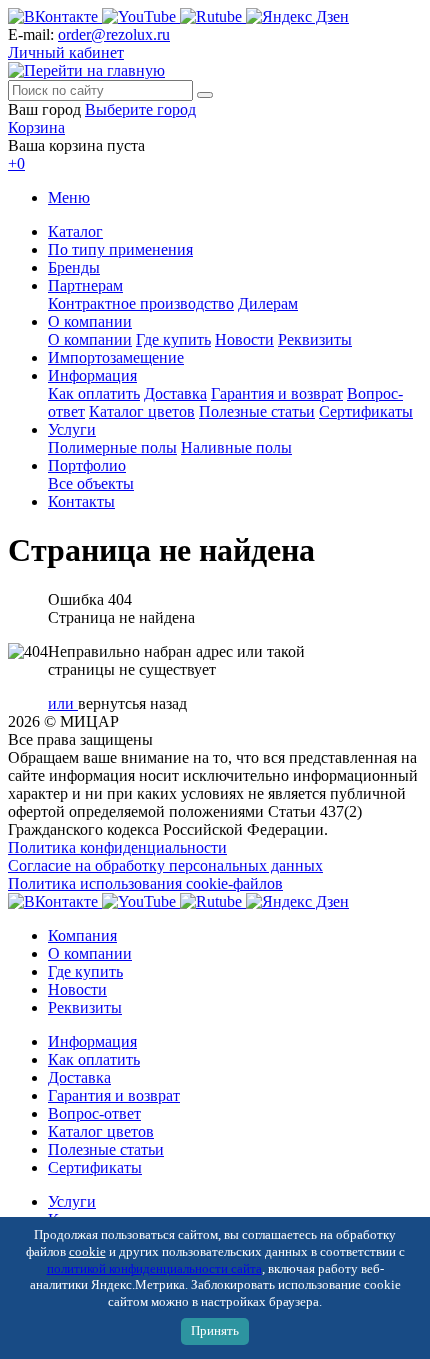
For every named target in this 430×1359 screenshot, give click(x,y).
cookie (87, 1252)
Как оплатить (94, 393)
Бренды (74, 267)
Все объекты (91, 483)
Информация (92, 375)
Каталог (75, 231)
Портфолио (87, 465)
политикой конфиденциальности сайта (154, 1269)
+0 (16, 163)
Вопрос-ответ (94, 1113)
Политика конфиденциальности (117, 847)
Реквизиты (315, 339)
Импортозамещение (116, 357)
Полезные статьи (257, 411)
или (63, 703)
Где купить (173, 339)
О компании (90, 321)
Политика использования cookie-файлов (145, 883)
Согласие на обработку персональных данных (165, 865)
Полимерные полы (112, 447)
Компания (82, 935)
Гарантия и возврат (277, 393)
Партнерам (85, 285)
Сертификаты (366, 411)
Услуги (72, 429)
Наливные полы (236, 447)
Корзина (36, 127)
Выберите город (140, 109)
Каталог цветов (142, 411)
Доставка (175, 393)
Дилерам (268, 303)
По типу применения (120, 249)
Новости (244, 339)
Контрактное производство (141, 303)
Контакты (81, 501)
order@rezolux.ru (114, 34)
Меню (69, 197)
